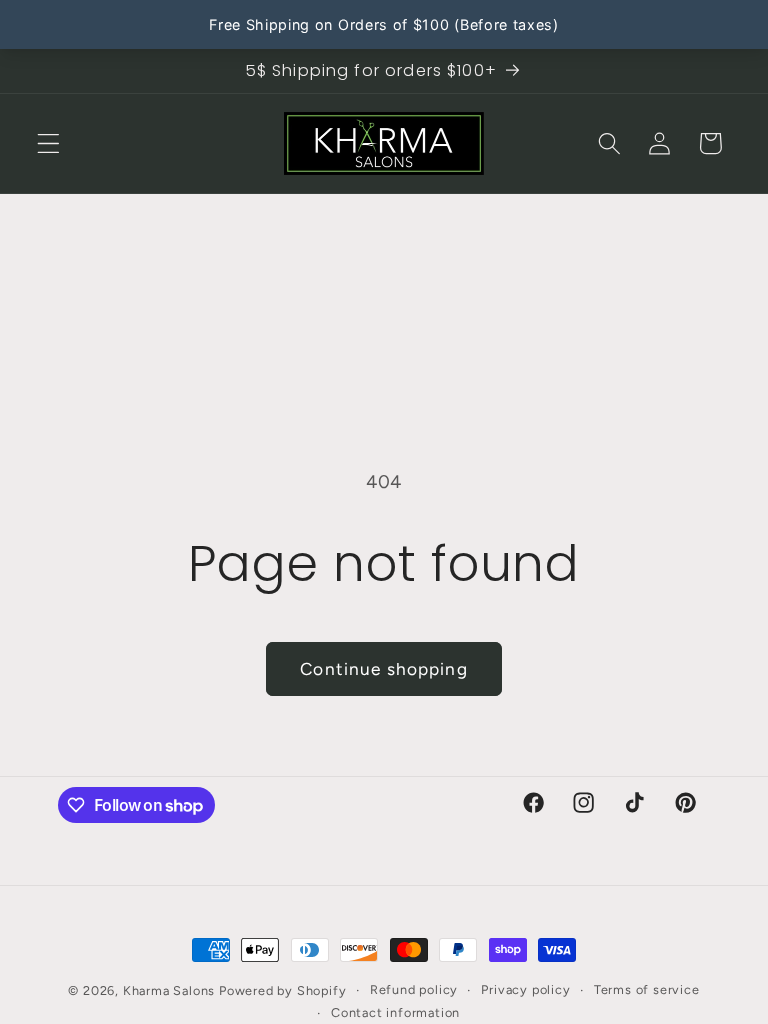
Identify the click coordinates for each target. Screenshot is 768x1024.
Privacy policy (525, 989)
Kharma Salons (169, 990)
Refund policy (414, 989)
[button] (48, 143)
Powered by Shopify (283, 990)
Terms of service (647, 989)
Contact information (395, 1012)
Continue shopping (384, 669)
